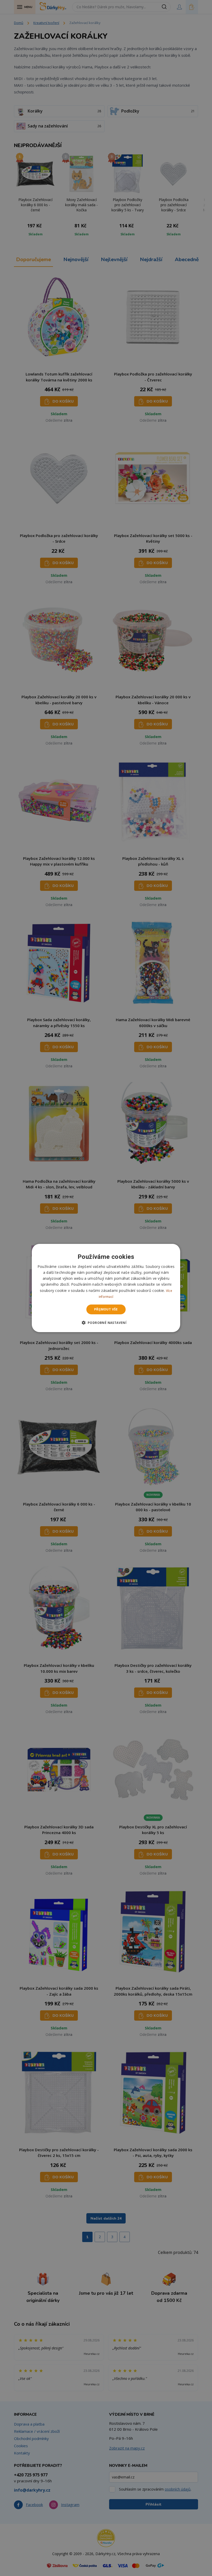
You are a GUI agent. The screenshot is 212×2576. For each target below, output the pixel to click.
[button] (106, 1323)
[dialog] (106, 1288)
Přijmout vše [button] (106, 1309)
